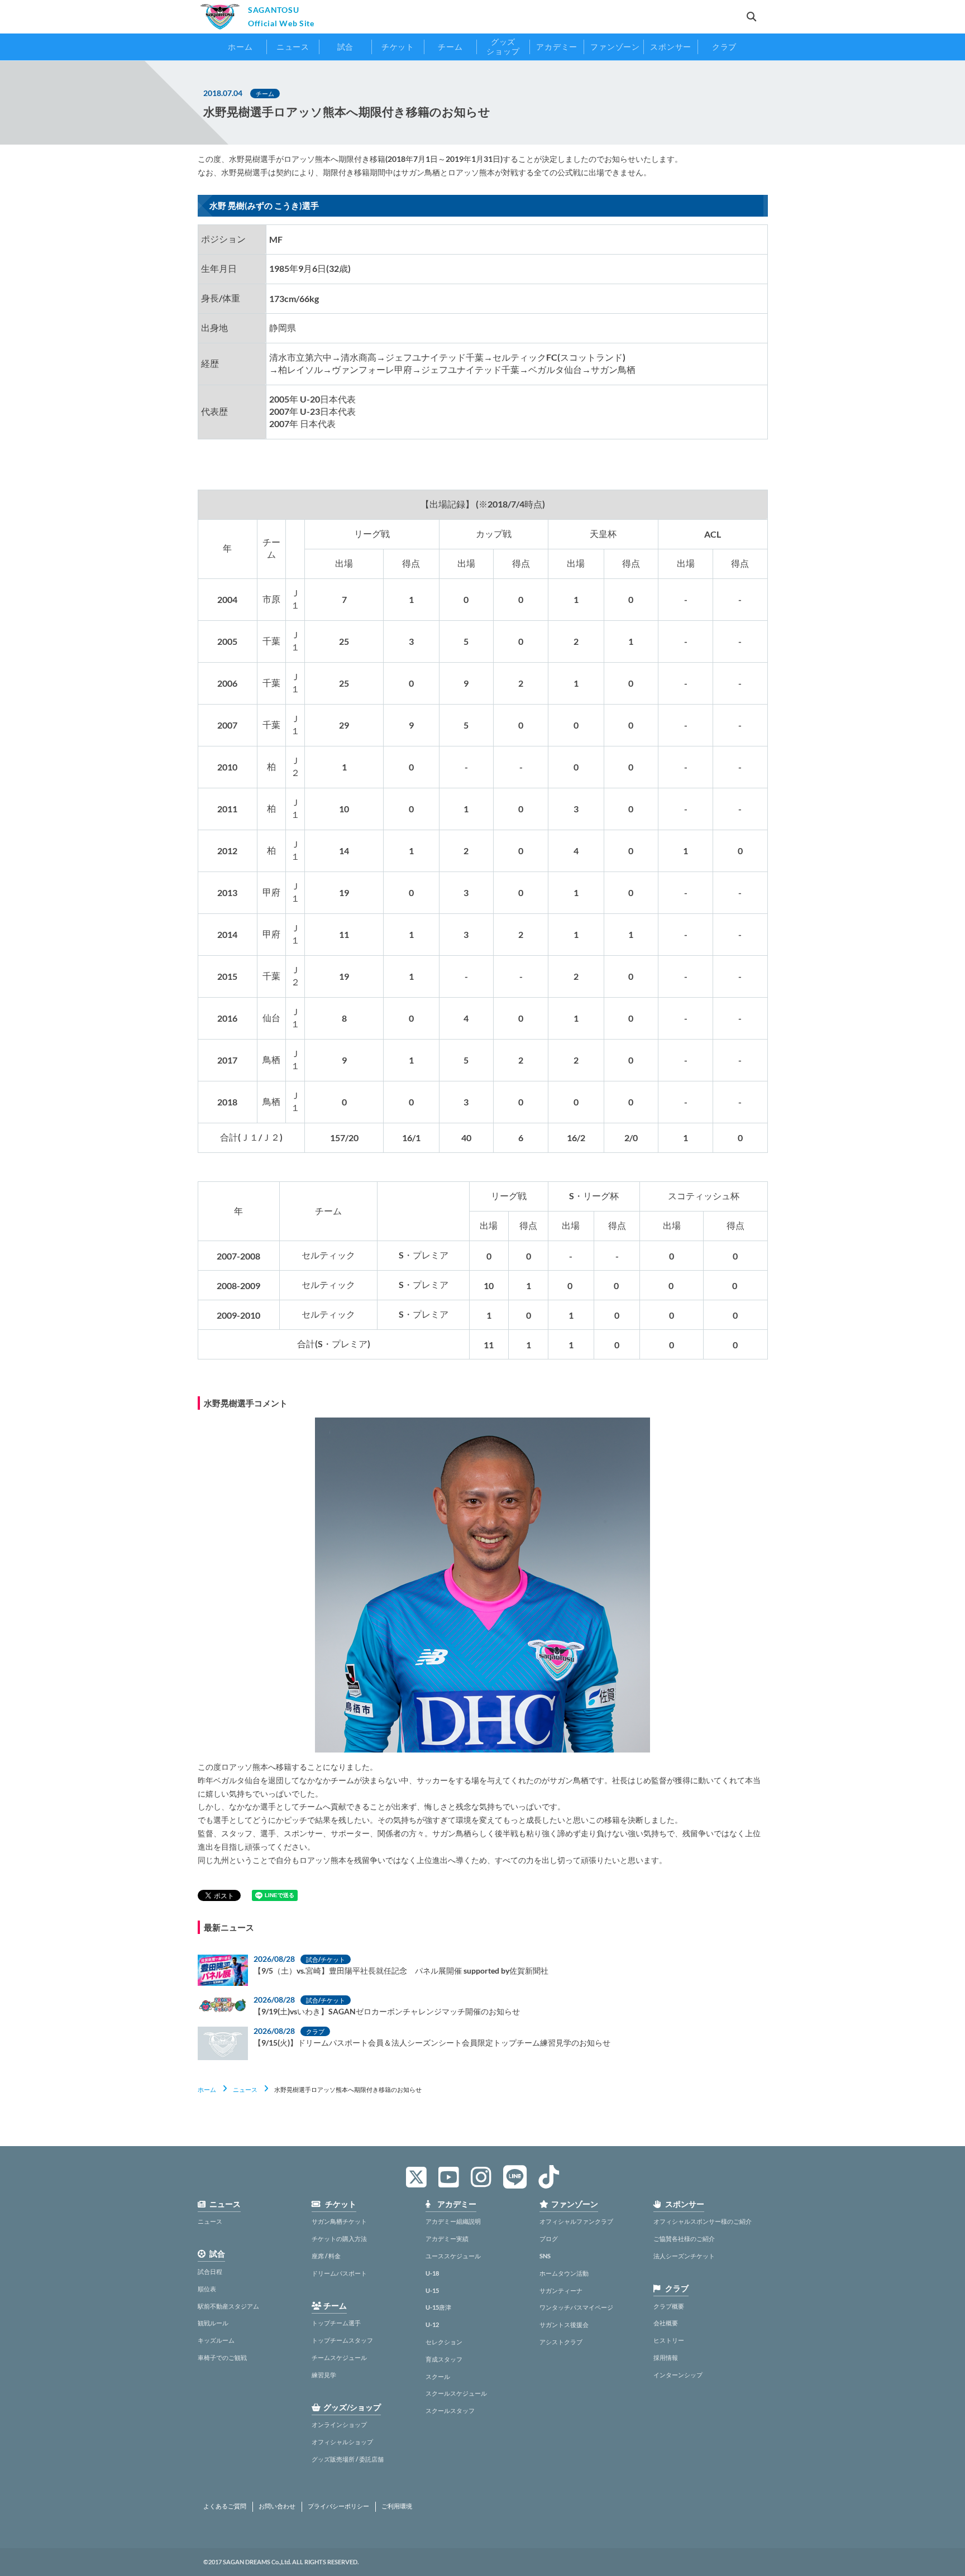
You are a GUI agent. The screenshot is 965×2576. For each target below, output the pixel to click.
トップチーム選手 (336, 2323)
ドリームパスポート (339, 2273)
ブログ (549, 2239)
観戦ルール (213, 2323)
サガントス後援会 (564, 2324)
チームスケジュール (339, 2357)
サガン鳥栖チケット (339, 2221)
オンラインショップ (339, 2424)
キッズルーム (216, 2340)
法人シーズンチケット (684, 2256)
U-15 (432, 2290)
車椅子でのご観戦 (222, 2357)
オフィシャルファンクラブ (576, 2221)
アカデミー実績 (447, 2239)
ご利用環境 (397, 2506)
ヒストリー (669, 2340)
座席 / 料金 (326, 2256)
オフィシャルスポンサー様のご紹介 (703, 2221)
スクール (438, 2376)
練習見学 (324, 2375)
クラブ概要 (669, 2306)
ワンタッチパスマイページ (576, 2307)
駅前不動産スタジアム (228, 2306)
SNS (545, 2256)
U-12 (432, 2324)
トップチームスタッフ (342, 2340)
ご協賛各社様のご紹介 (684, 2239)
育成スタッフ (444, 2359)
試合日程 (210, 2271)
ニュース (245, 2089)
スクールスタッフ (450, 2410)
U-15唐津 (438, 2307)
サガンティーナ (561, 2290)
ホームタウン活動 (564, 2273)
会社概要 (666, 2323)
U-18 (432, 2273)
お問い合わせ (277, 2506)
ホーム (207, 2089)
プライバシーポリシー (338, 2506)
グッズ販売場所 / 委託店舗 (348, 2459)
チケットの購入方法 (339, 2239)
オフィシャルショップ (342, 2442)
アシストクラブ (561, 2342)
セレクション (444, 2342)
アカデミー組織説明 (453, 2221)
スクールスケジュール (456, 2393)
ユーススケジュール (453, 2256)
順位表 (207, 2289)
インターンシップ (678, 2375)
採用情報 (666, 2357)
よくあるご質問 (225, 2506)
